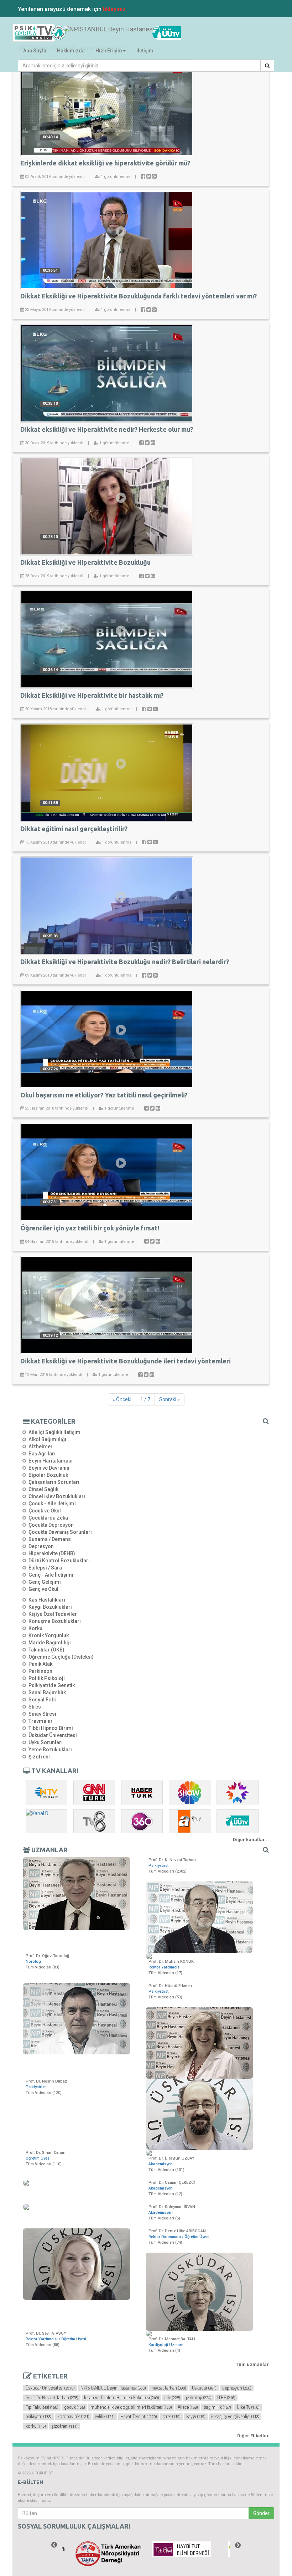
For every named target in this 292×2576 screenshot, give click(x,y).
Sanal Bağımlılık (47, 1692)
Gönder (261, 2513)
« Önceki (122, 1399)
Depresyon (41, 1546)
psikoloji (199, 2398)
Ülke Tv (248, 2407)
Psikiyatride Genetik (52, 1685)
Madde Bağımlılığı (50, 1643)
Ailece (188, 2407)
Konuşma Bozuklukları (55, 1621)
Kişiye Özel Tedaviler (53, 1614)
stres (171, 2417)
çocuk (74, 2407)
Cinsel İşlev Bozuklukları (57, 1496)
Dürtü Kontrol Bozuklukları (59, 1561)
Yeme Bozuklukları (50, 1750)
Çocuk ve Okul (45, 1511)
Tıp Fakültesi (42, 2407)
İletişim (145, 51)
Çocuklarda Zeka (48, 1518)
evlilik (105, 2417)
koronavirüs (73, 2417)
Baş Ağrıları (42, 1454)
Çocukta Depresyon (51, 1525)
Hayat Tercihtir (139, 2417)
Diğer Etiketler (253, 2436)
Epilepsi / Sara (45, 1568)
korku (36, 2426)
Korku (35, 1628)
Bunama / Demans (50, 1539)
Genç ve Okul (43, 1589)
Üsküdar (204, 2388)
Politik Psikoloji (47, 1678)
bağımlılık (217, 2407)
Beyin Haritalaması (51, 1461)
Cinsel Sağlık (43, 1489)
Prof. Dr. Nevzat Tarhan (52, 2398)
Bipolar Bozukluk (48, 1475)
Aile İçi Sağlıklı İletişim (54, 1432)
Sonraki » (170, 1399)
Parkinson (40, 1671)
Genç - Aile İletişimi (51, 1575)
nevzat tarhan (169, 2388)
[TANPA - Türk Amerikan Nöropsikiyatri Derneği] (108, 2554)
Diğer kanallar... (251, 1840)
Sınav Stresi (42, 1714)
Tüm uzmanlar (252, 2364)
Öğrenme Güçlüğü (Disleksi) (61, 1657)
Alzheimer (41, 1446)
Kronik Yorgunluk (49, 1635)
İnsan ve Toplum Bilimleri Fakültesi (121, 2398)
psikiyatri (38, 2417)
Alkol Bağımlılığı (47, 1439)
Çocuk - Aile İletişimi (52, 1504)
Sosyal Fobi (42, 1700)
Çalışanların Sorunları (54, 1482)
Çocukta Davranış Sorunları (60, 1532)
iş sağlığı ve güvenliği (235, 2417)
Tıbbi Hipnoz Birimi (51, 1728)
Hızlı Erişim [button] (109, 51)
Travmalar (41, 1721)
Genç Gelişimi (45, 1582)
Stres (35, 1707)
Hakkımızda (71, 51)
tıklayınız (114, 9)
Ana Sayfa (35, 51)
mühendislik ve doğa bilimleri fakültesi (131, 2407)
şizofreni (64, 2426)
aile (172, 2398)
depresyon (237, 2388)
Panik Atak (40, 1664)
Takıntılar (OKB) (46, 1650)
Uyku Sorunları (46, 1742)
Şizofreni (39, 1757)
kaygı (196, 2417)
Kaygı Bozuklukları (50, 1607)
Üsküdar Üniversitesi (53, 1735)
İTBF (226, 2398)
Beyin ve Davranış (49, 1468)
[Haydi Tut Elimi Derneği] (184, 2549)
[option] (108, 2554)
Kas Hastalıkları (47, 1600)
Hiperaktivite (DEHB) (52, 1553)
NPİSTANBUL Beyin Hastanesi (113, 2388)
